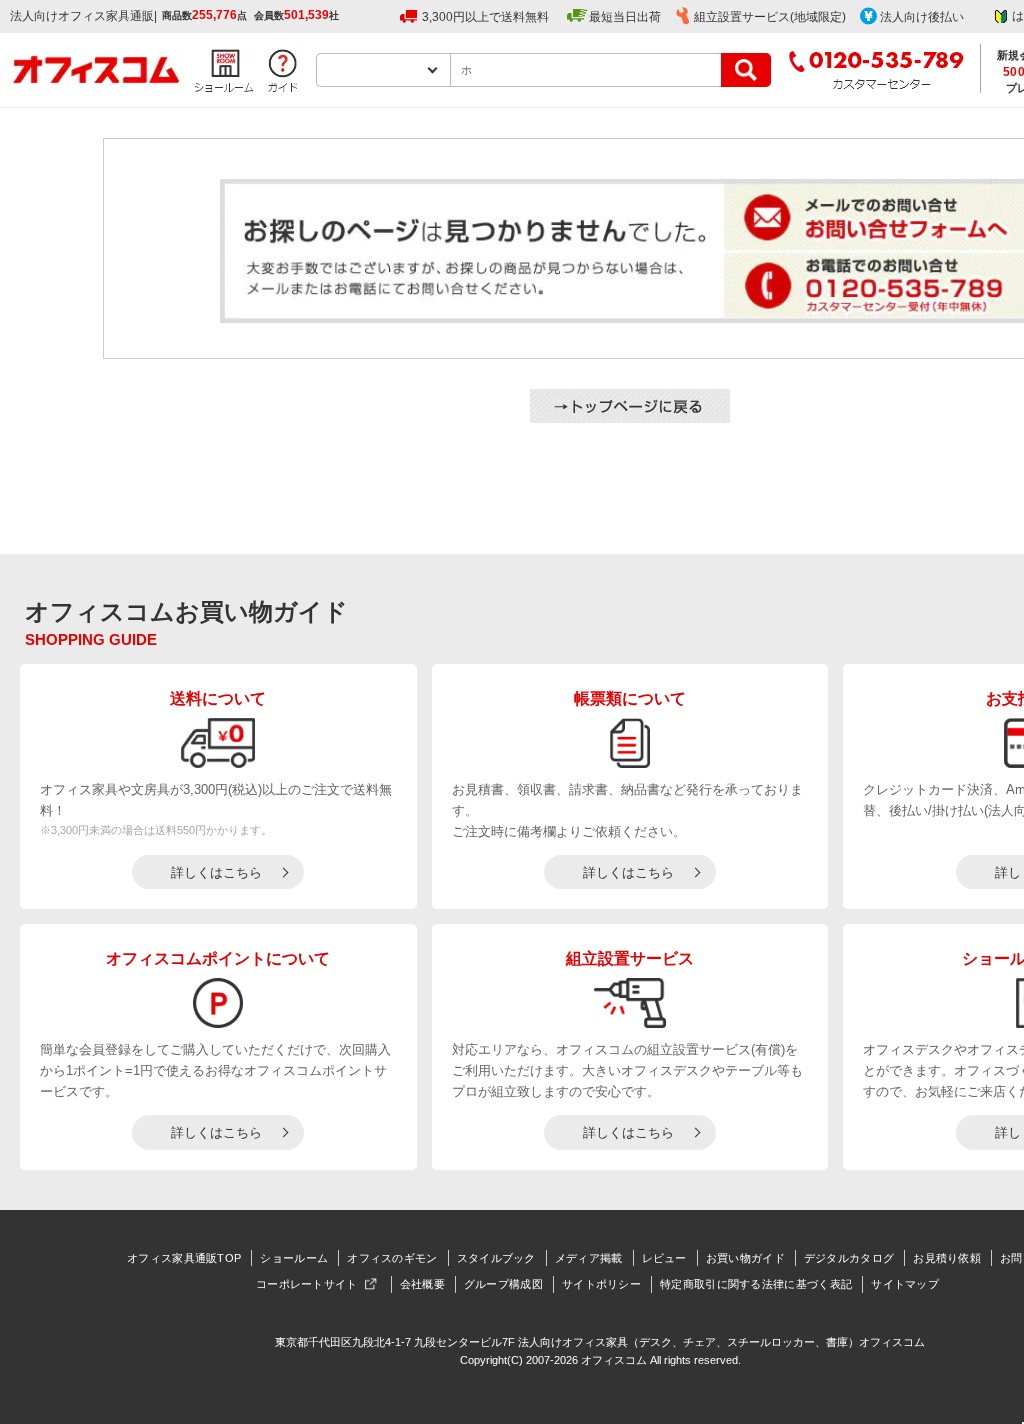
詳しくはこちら (216, 872)
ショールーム (294, 1258)
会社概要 (422, 1284)
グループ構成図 (503, 1284)
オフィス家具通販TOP (184, 1258)
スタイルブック (496, 1258)
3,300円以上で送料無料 (485, 17)
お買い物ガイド (745, 1258)
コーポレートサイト (307, 1284)
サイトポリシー (601, 1284)
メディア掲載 (589, 1258)
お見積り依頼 (947, 1258)
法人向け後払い (922, 17)
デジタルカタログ (849, 1258)
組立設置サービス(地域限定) (770, 17)
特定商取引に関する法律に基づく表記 (756, 1284)
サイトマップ (905, 1284)
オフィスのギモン (392, 1258)
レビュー (664, 1258)
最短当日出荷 (625, 17)
